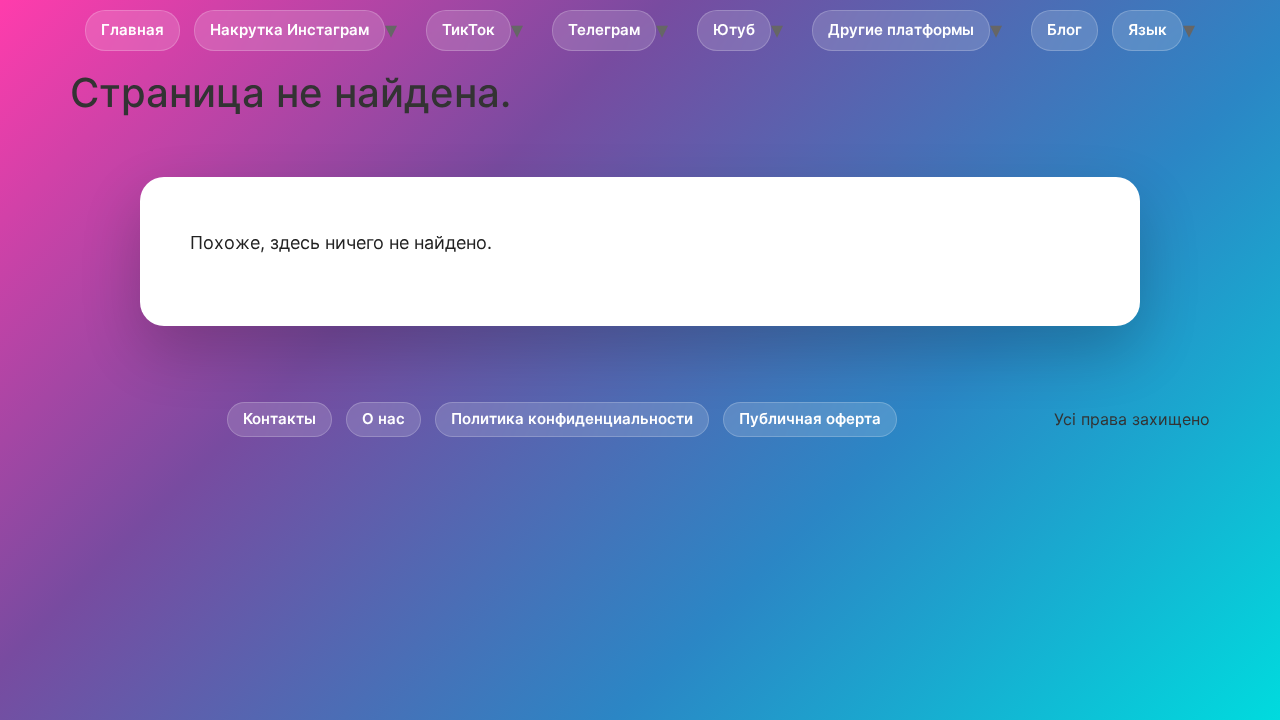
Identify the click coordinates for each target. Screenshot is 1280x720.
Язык (1147, 29)
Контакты (279, 418)
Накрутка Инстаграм (289, 29)
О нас (383, 418)
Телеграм (604, 29)
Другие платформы (901, 29)
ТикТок (468, 29)
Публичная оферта (810, 418)
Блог (1064, 29)
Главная (132, 29)
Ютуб (734, 29)
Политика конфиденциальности (572, 418)
